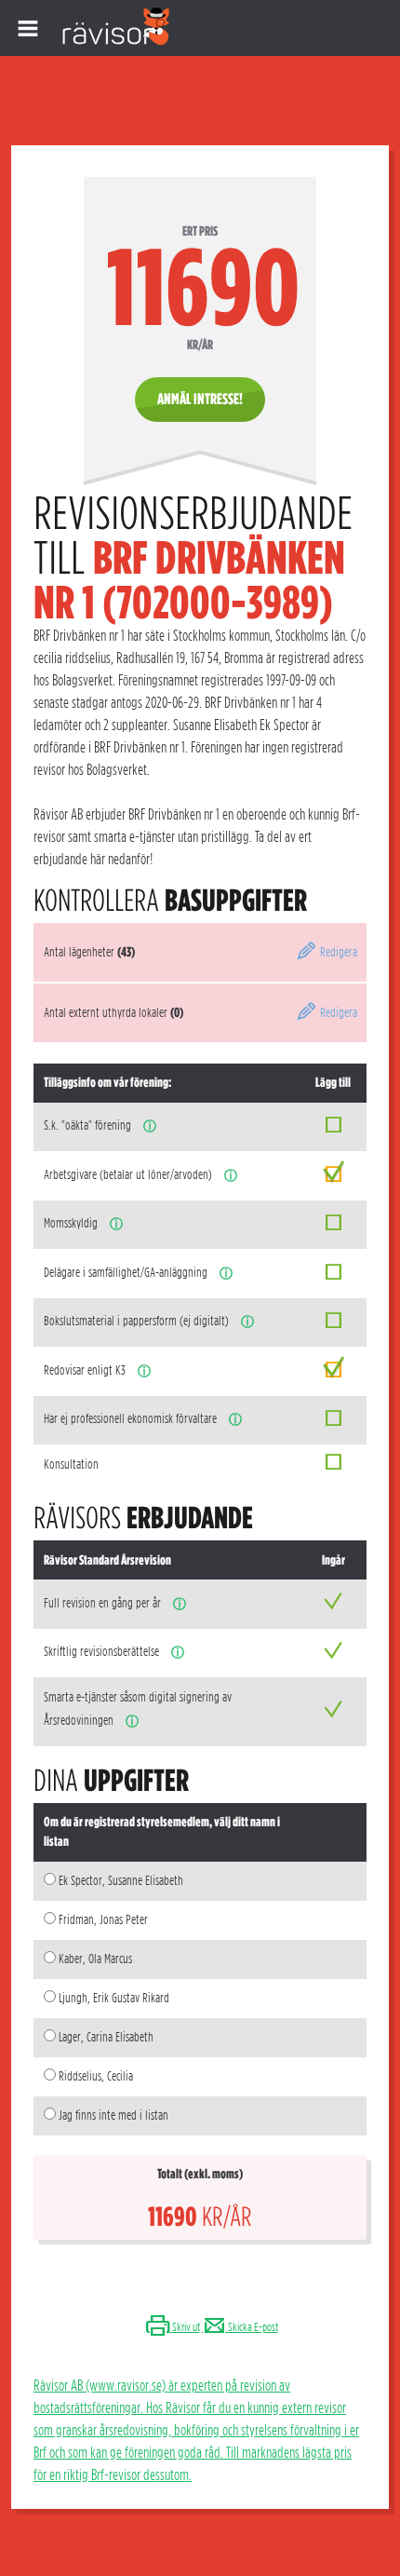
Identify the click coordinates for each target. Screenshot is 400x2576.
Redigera (337, 952)
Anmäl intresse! (200, 399)
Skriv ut (185, 2327)
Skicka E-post (252, 2327)
